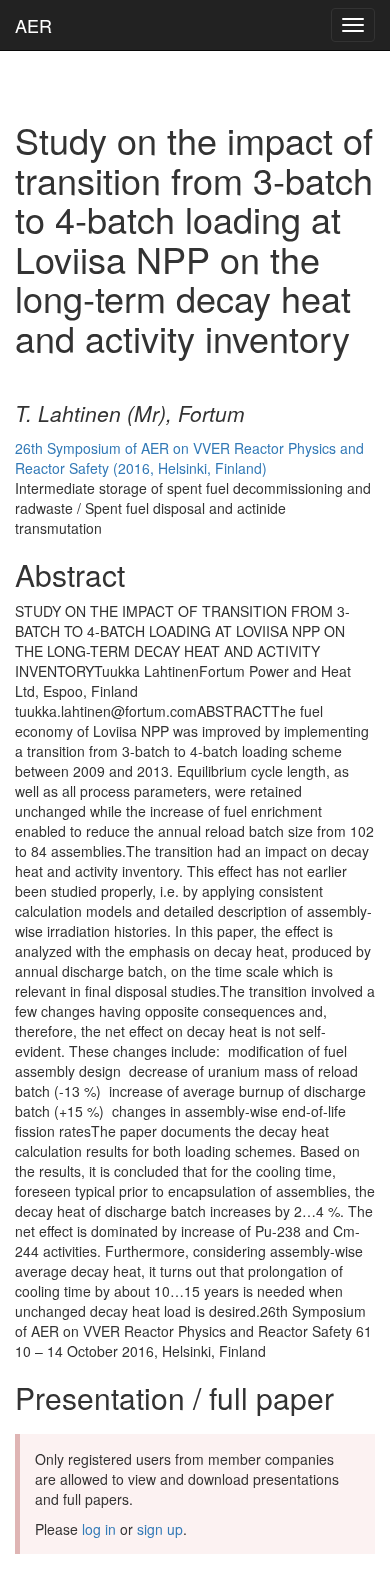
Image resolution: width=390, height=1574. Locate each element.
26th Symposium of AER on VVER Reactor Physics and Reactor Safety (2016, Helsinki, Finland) (189, 458)
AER (33, 25)
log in (99, 1529)
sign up (160, 1529)
